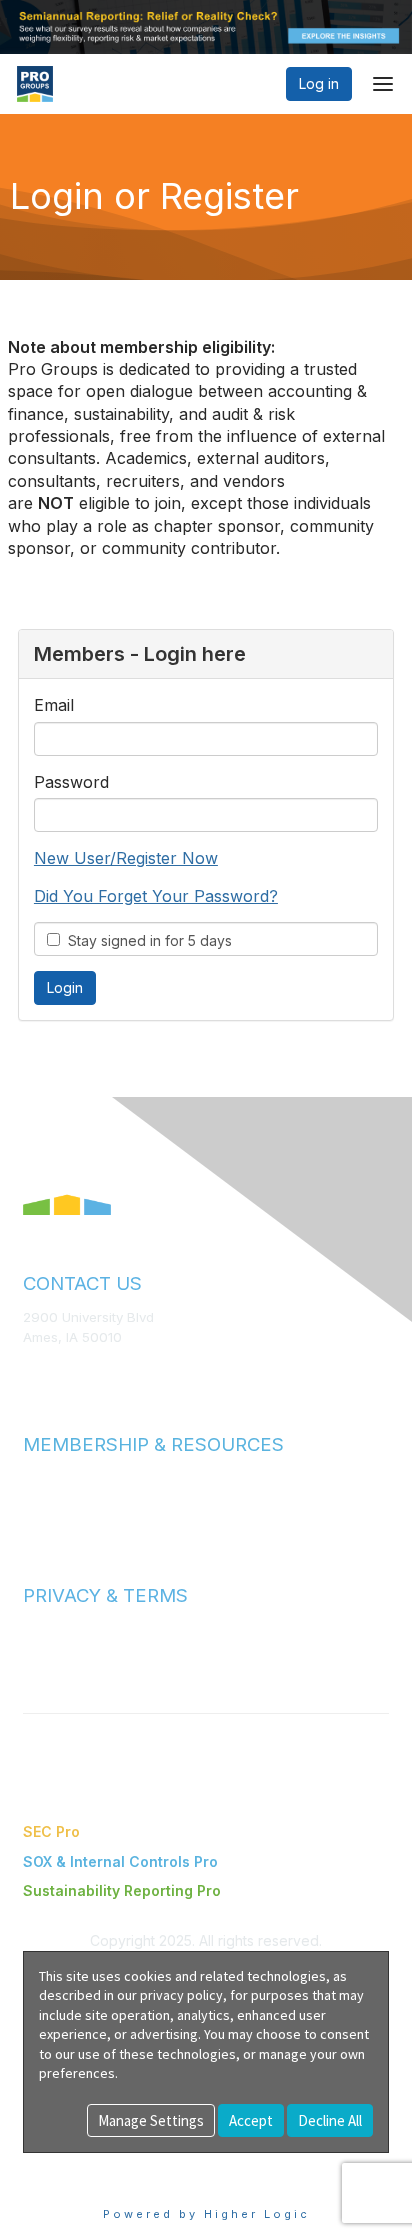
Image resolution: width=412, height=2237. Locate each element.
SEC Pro (51, 1831)
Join (37, 1477)
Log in (319, 83)
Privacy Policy (66, 1649)
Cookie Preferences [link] (90, 2162)
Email (54, 705)
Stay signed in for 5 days (146, 940)
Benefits (50, 1497)
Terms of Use (65, 1629)
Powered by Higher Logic (206, 2214)
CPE (36, 1516)
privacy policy (181, 1995)
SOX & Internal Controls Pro (120, 1861)
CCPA (41, 1668)
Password (71, 782)
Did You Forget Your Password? (156, 896)
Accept (251, 2120)
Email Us (49, 1366)
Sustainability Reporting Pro (122, 1890)
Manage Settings (151, 2120)
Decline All (330, 2120)
